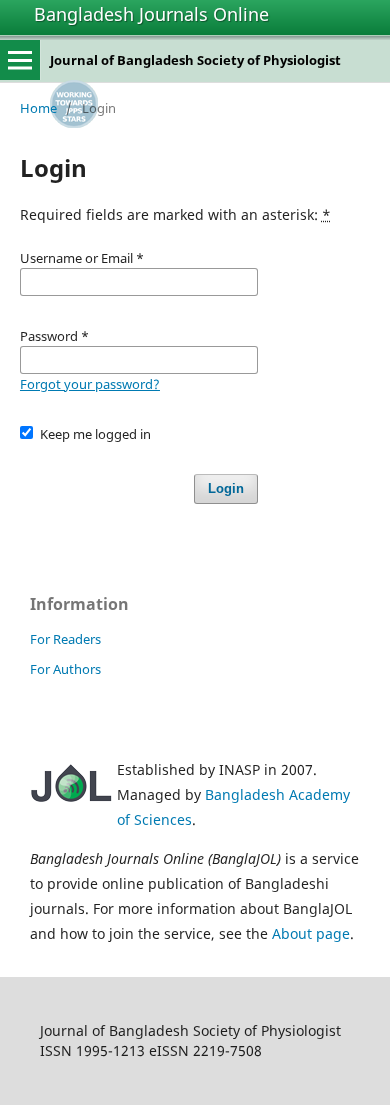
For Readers (65, 639)
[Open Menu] (20, 60)
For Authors (65, 669)
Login (226, 488)
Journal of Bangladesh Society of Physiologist (195, 60)
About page (311, 933)
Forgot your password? (90, 384)
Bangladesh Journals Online (151, 14)
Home (38, 108)
